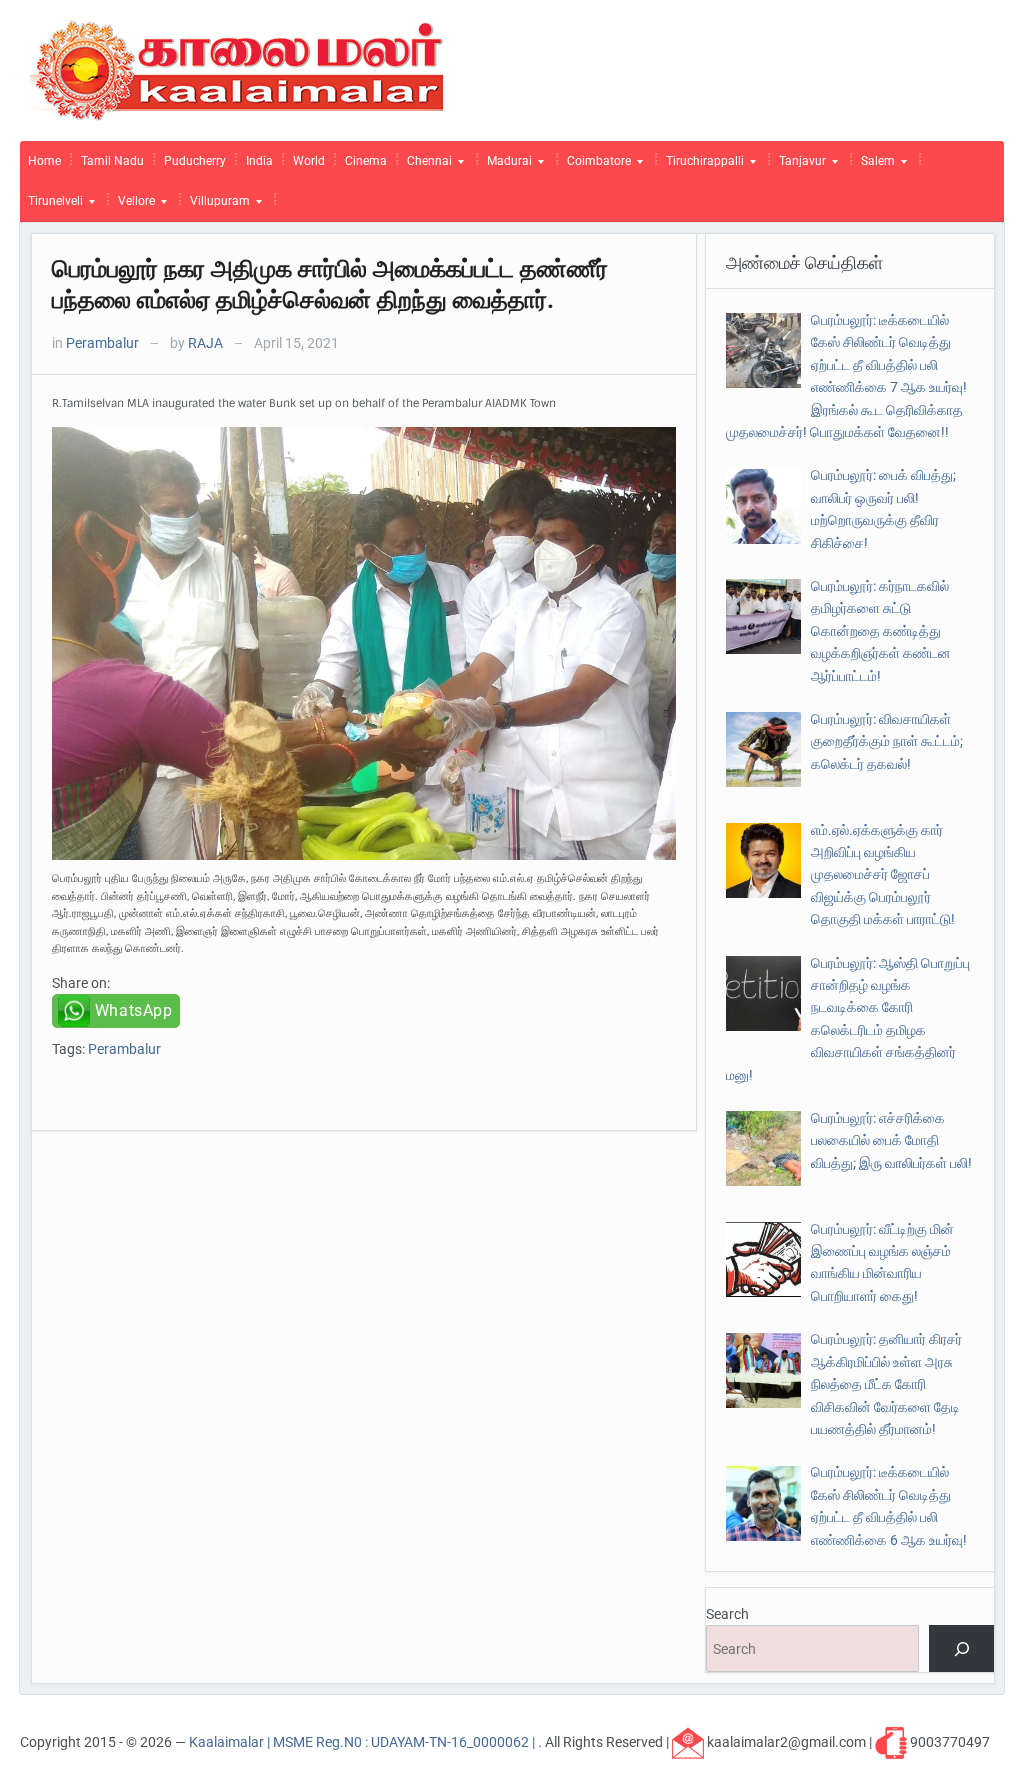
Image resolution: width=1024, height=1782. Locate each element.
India (259, 161)
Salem (874, 166)
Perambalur (102, 343)
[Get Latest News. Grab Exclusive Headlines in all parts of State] (237, 69)
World (309, 161)
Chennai (425, 166)
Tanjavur (798, 166)
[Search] (961, 1648)
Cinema (366, 161)
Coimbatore (595, 166)
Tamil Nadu (112, 161)
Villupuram (216, 206)
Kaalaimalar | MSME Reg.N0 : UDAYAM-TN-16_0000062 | (363, 1742)
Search (727, 1614)
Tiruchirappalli (701, 166)
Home (44, 161)
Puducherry (195, 161)
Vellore (132, 206)
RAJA (205, 343)
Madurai (505, 166)
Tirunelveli (51, 206)
